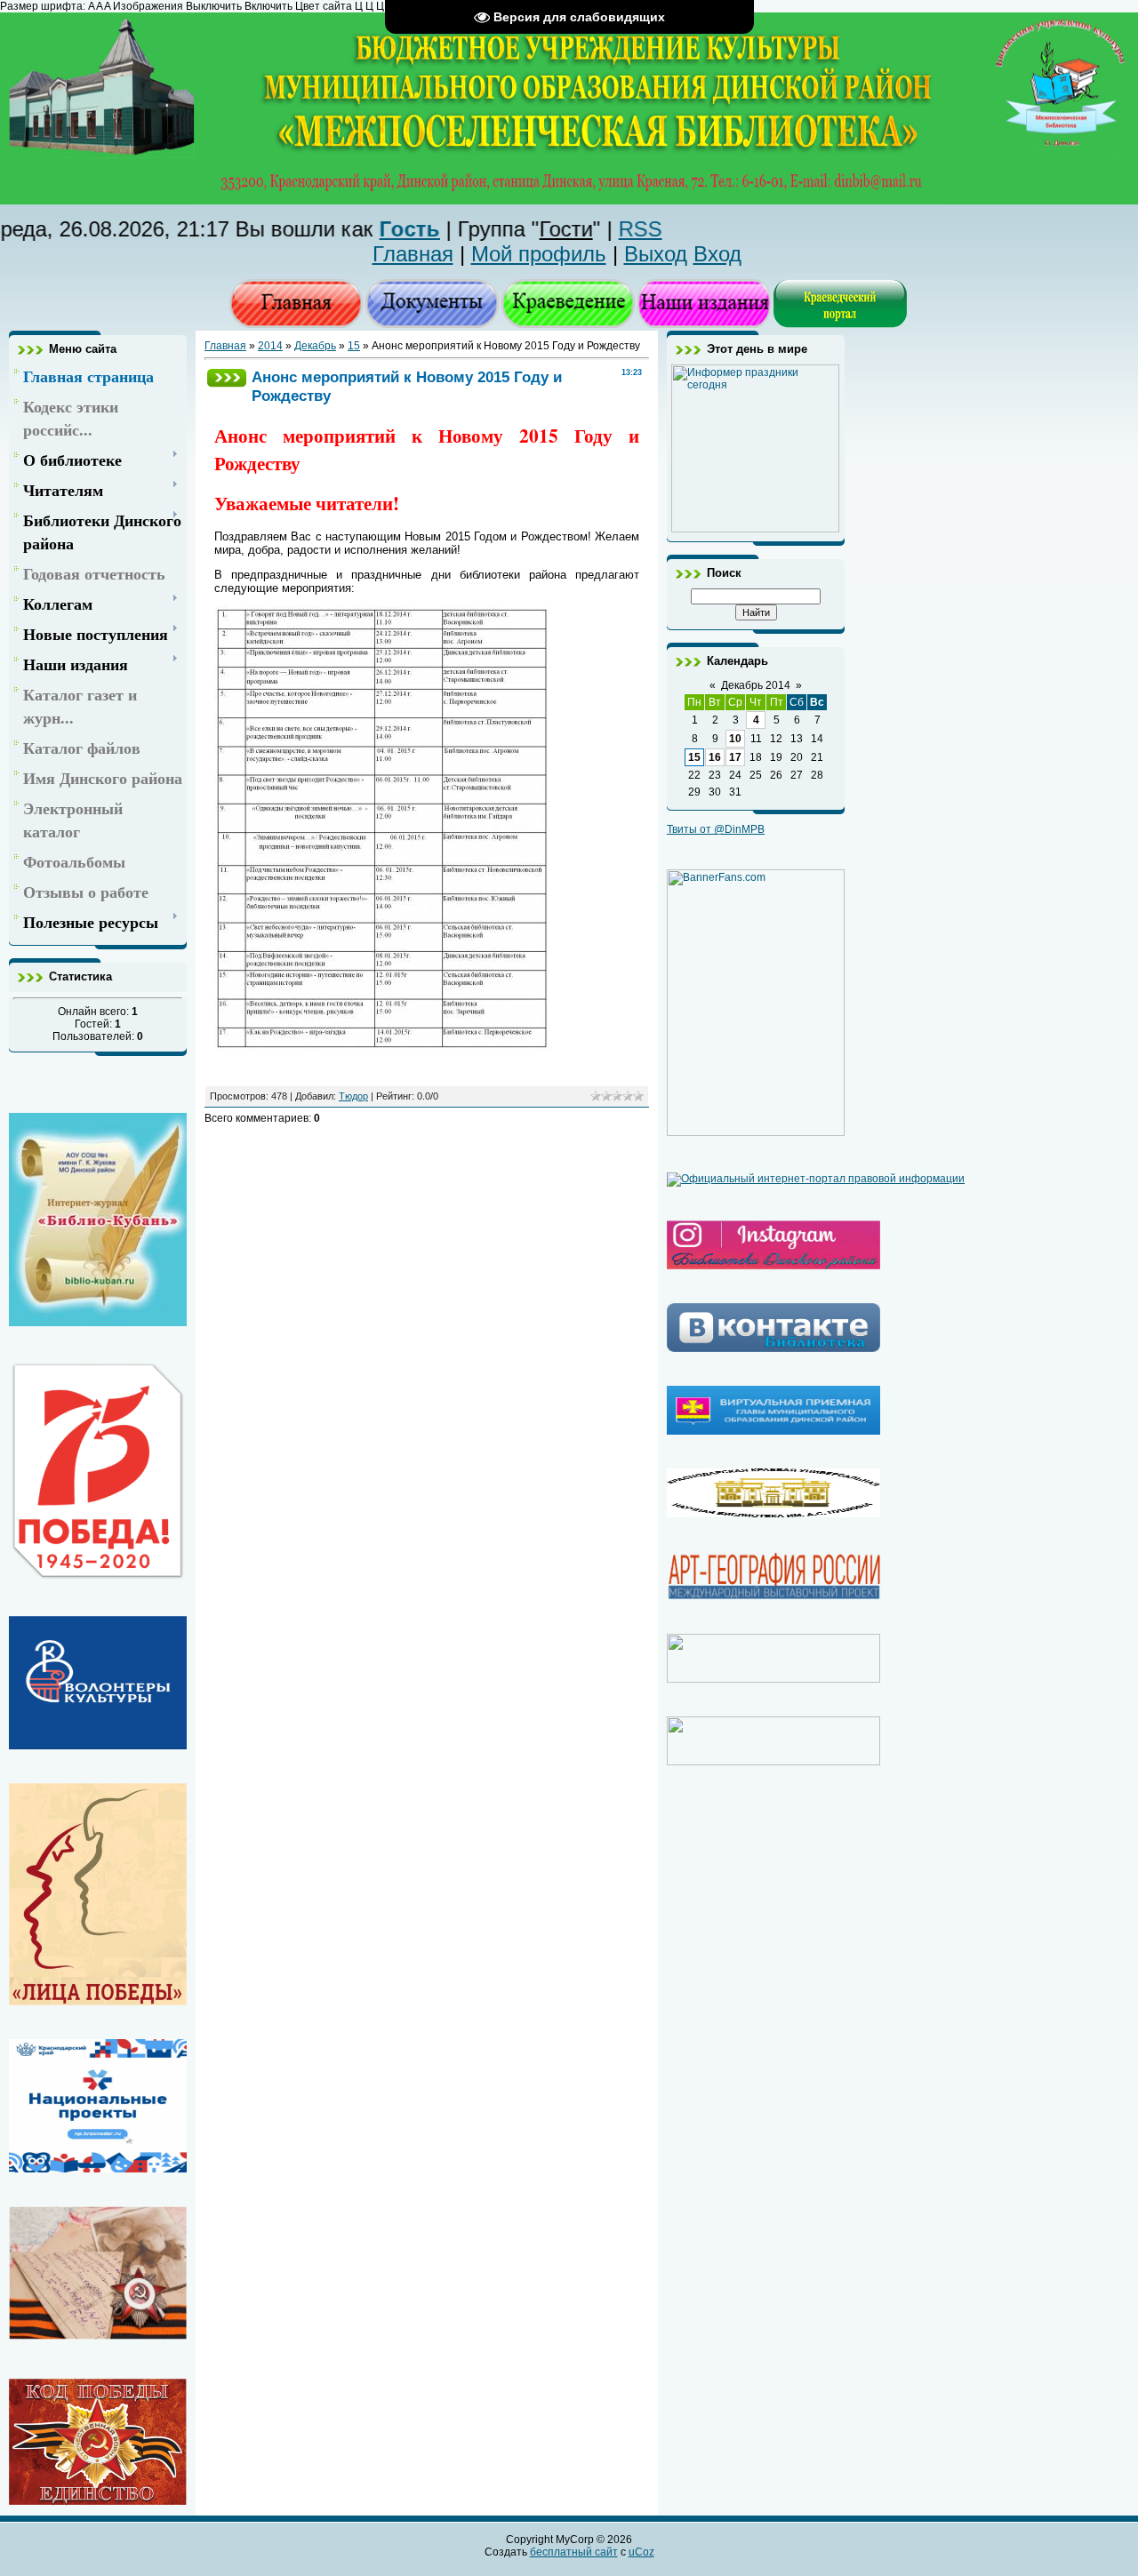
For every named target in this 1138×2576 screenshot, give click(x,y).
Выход (656, 254)
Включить (268, 6)
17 (735, 757)
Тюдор (353, 1096)
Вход (717, 254)
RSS (588, 229)
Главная (413, 254)
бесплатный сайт (574, 2552)
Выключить (214, 6)
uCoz (641, 2552)
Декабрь (315, 346)
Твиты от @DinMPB (716, 829)
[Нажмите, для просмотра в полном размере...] (382, 1047)
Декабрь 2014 (756, 685)
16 (715, 757)
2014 (270, 346)
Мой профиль (539, 254)
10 (735, 739)
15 (354, 346)
